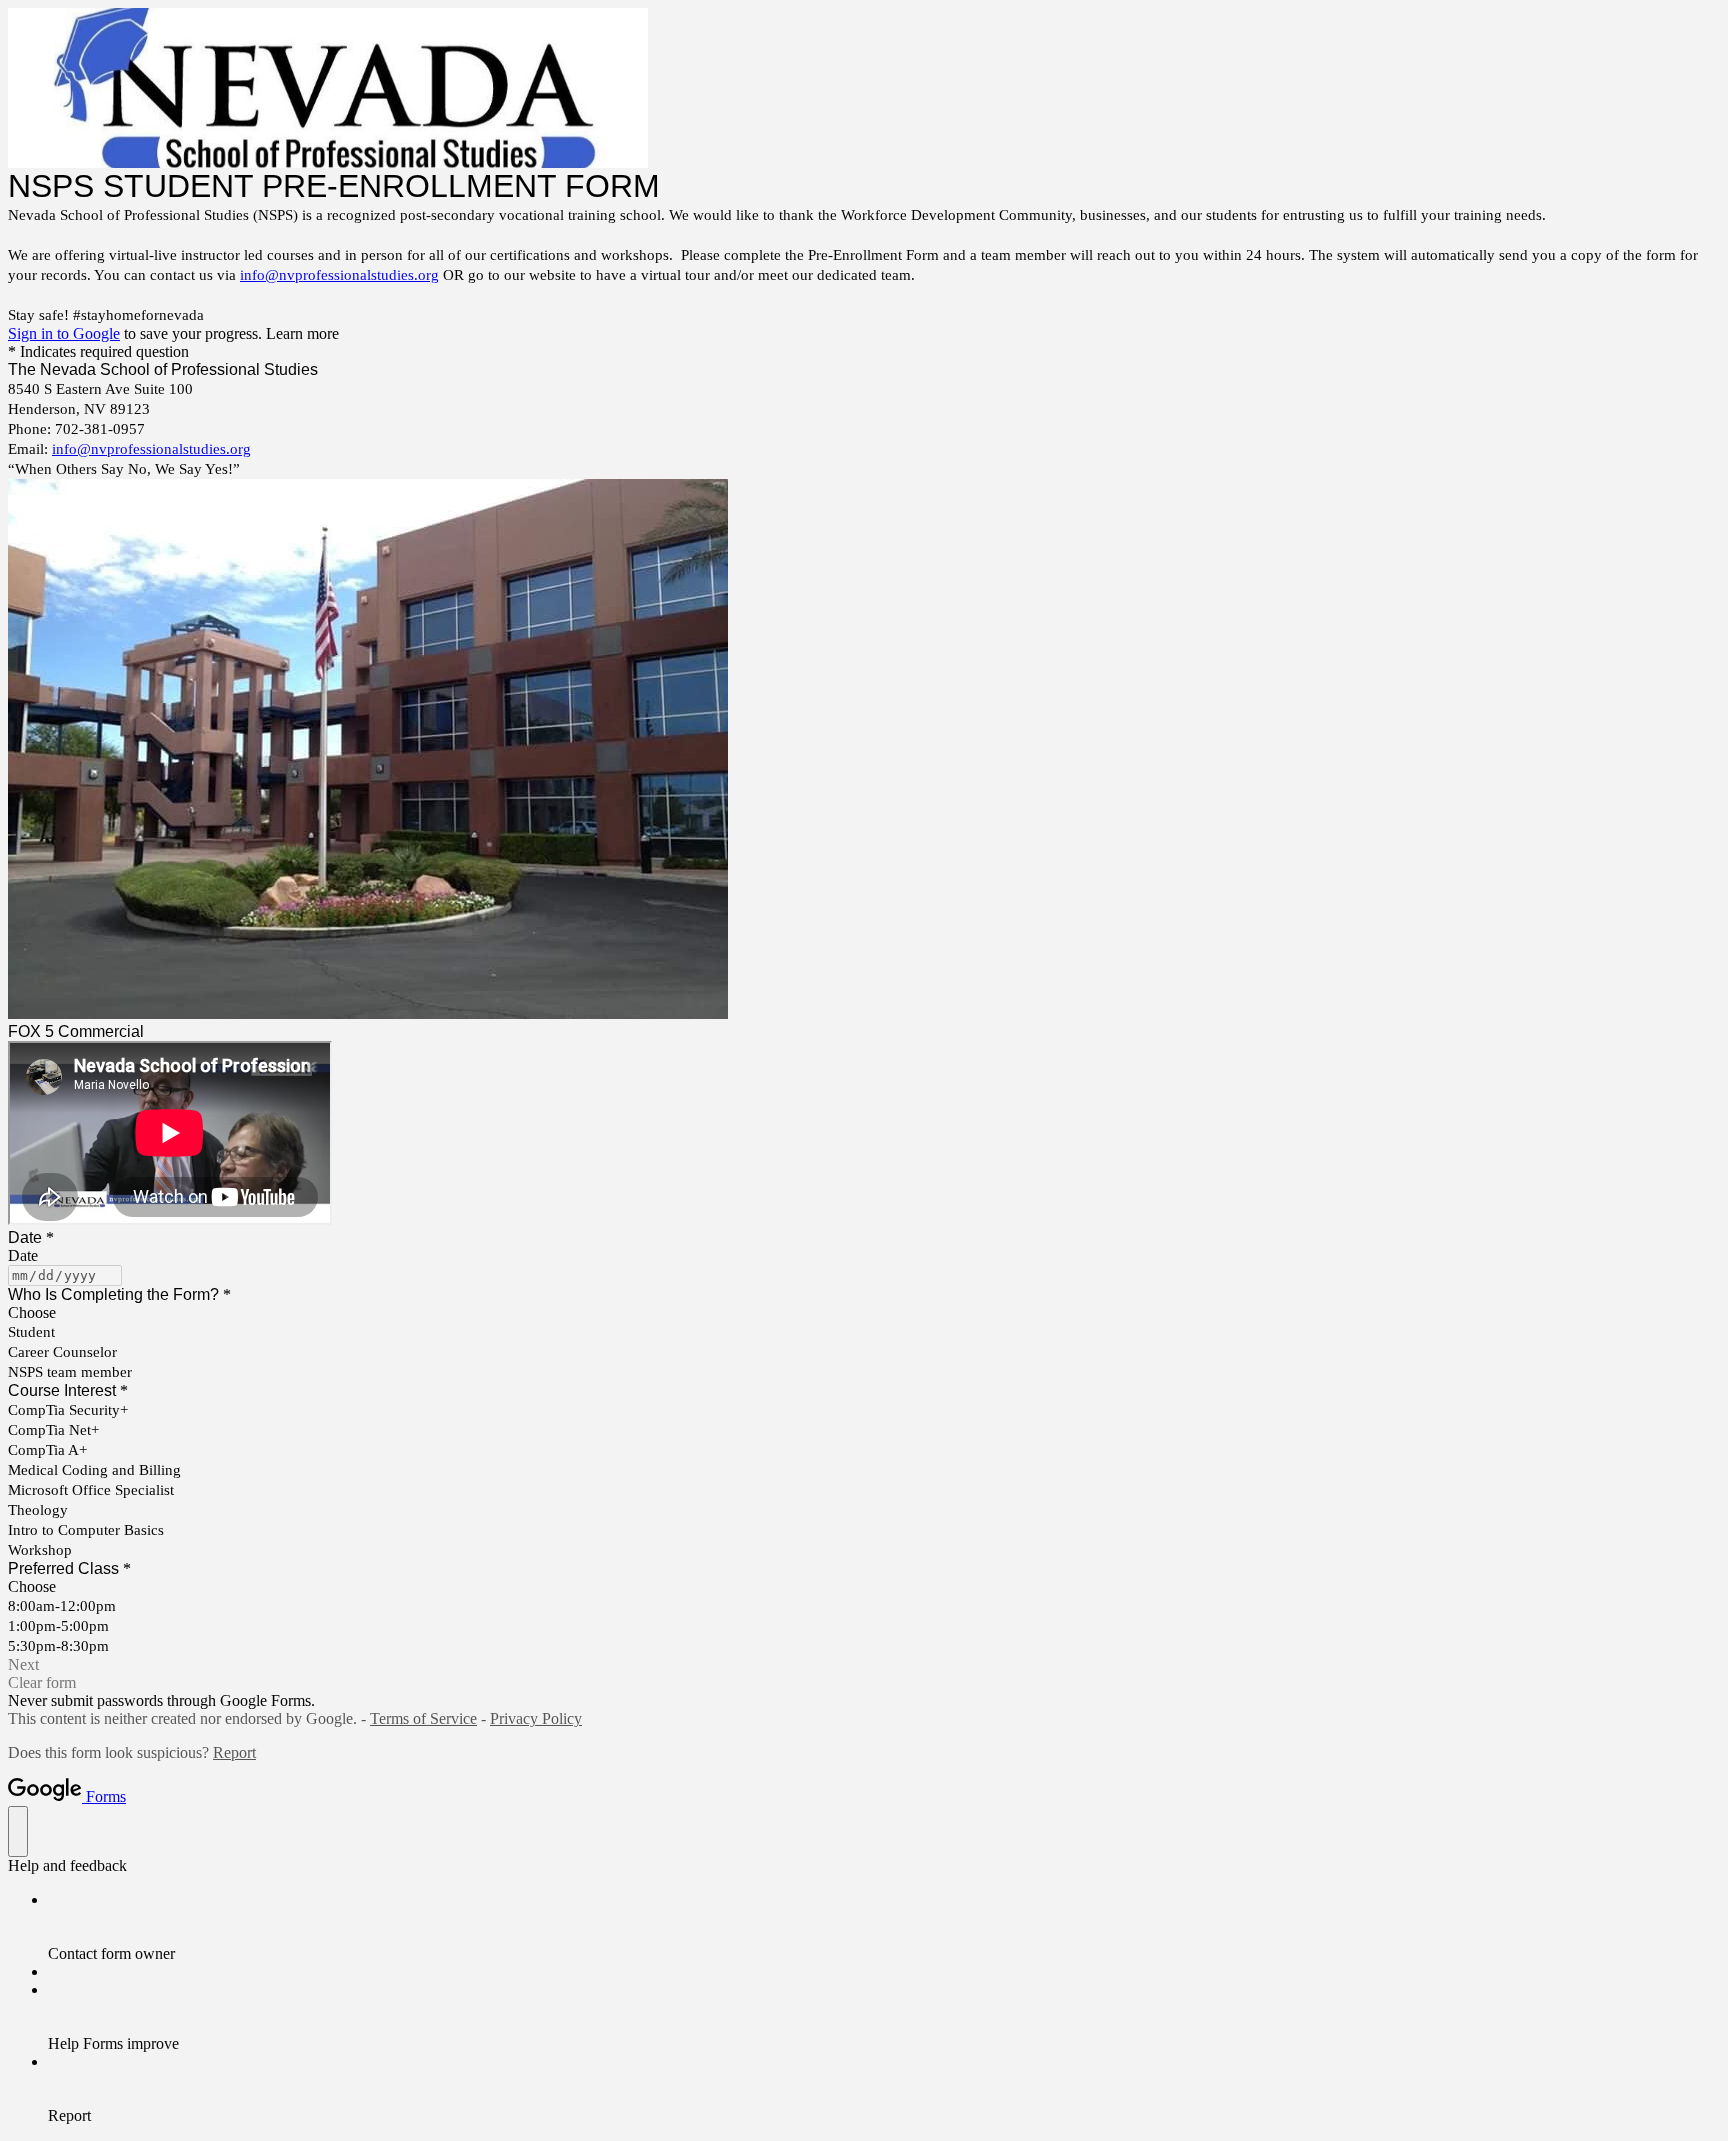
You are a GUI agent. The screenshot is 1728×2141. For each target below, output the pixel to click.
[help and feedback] (18, 1831)
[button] (864, 1665)
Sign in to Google (64, 333)
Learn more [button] (302, 333)
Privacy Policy (536, 1718)
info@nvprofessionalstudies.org (339, 275)
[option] (864, 1313)
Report (234, 1752)
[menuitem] (884, 1927)
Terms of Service (423, 1718)
